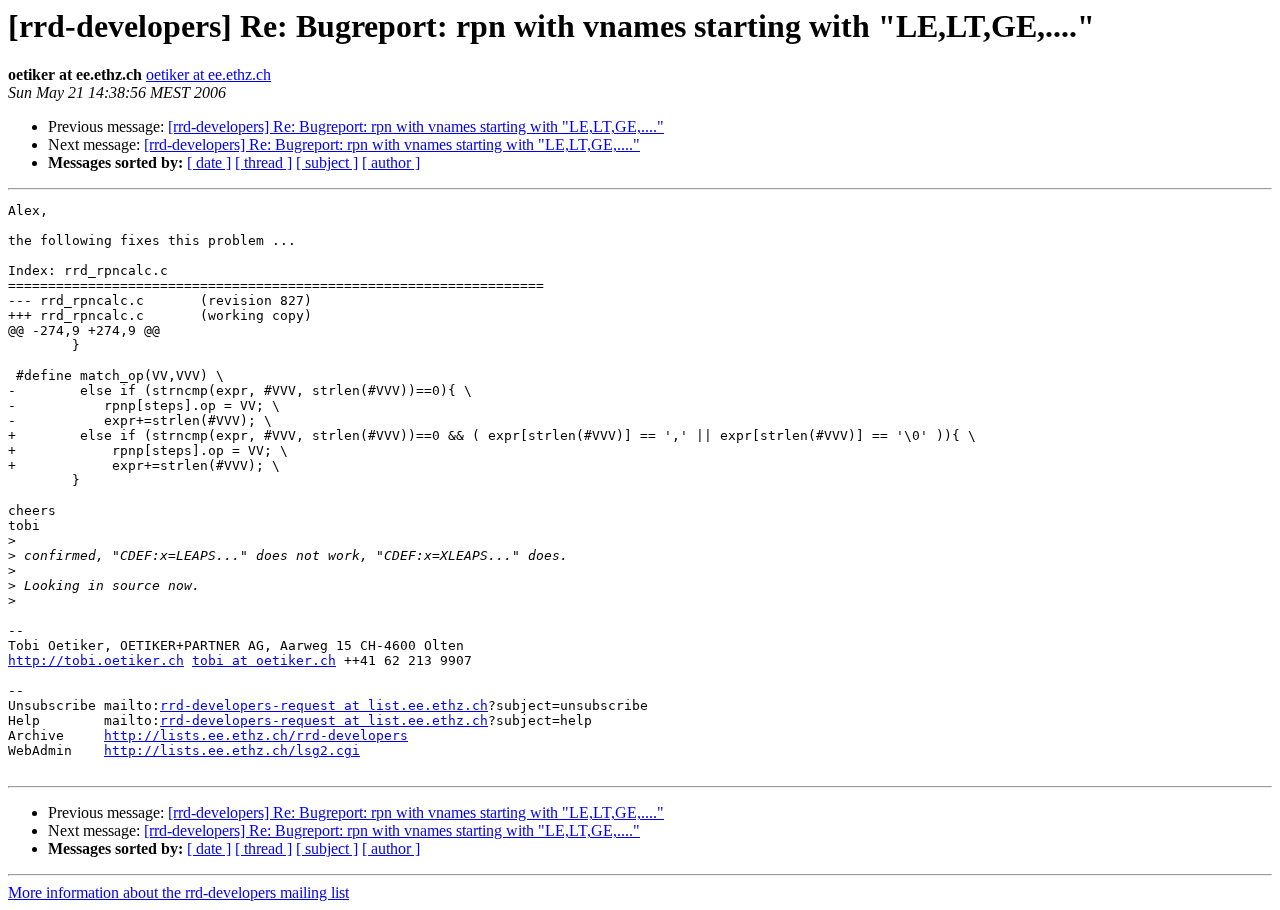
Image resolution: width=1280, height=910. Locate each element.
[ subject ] (327, 162)
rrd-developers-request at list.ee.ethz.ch (324, 705)
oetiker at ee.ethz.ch (208, 74)
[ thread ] (263, 162)
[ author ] (391, 162)
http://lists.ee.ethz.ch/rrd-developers (256, 735)
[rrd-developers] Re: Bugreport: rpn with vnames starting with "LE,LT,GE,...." (416, 126)
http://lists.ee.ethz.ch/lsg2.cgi (232, 750)
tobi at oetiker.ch (264, 660)
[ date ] (209, 162)
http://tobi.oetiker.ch (96, 660)
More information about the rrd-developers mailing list (178, 892)
